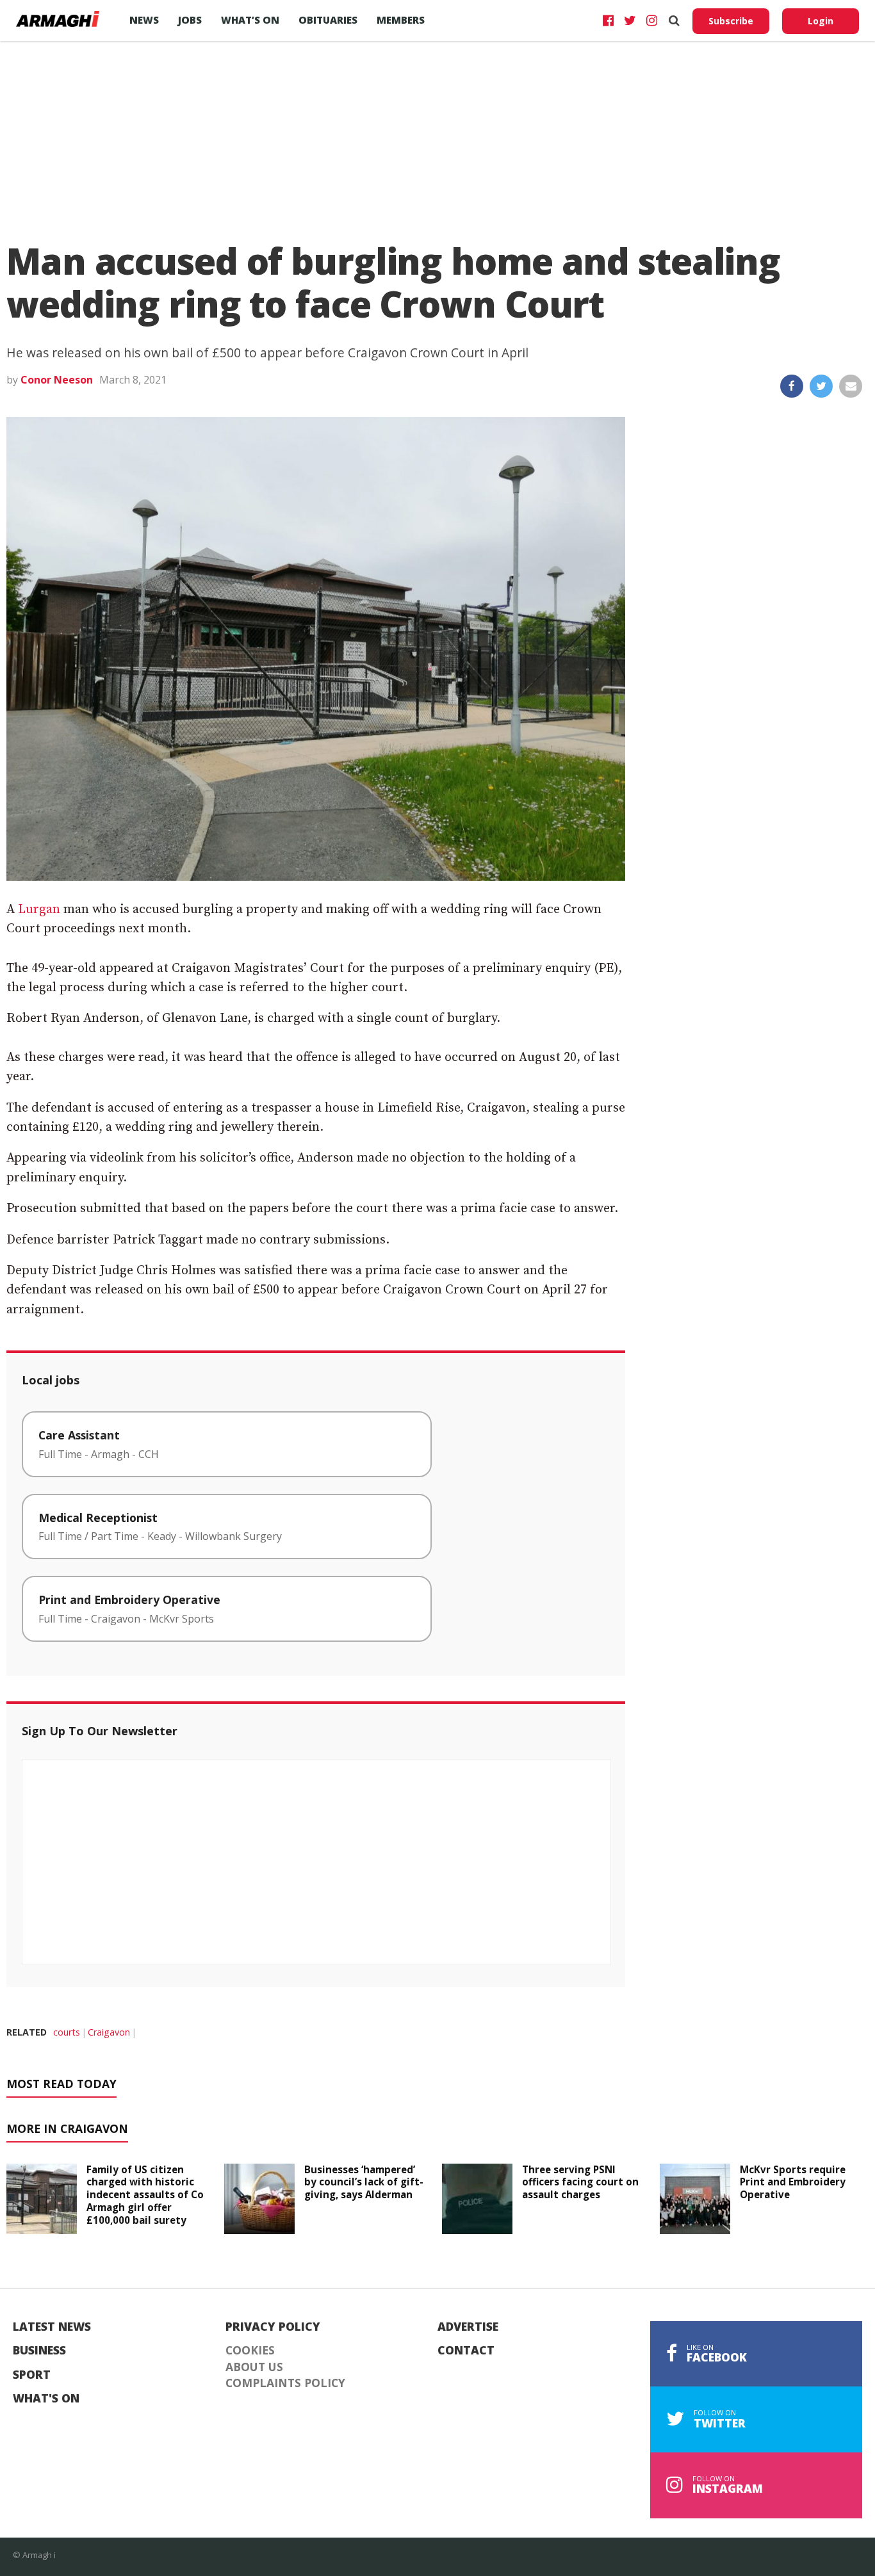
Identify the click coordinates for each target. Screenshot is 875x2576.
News (144, 20)
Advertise (468, 2327)
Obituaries (328, 20)
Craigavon (109, 2032)
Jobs (190, 20)
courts (67, 2032)
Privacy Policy (273, 2327)
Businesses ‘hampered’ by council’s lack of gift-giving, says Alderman (364, 2182)
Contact (466, 2351)
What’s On (250, 20)
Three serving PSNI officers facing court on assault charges (580, 2182)
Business (39, 2351)
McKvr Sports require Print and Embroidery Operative (793, 2182)
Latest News (52, 2327)
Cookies (250, 2351)
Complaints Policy (285, 2383)
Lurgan (39, 910)
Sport (32, 2375)
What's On (46, 2399)
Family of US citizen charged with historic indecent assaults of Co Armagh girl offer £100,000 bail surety (145, 2195)
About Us (254, 2367)
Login (821, 21)
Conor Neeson (57, 380)
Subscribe (731, 21)
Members (401, 20)
